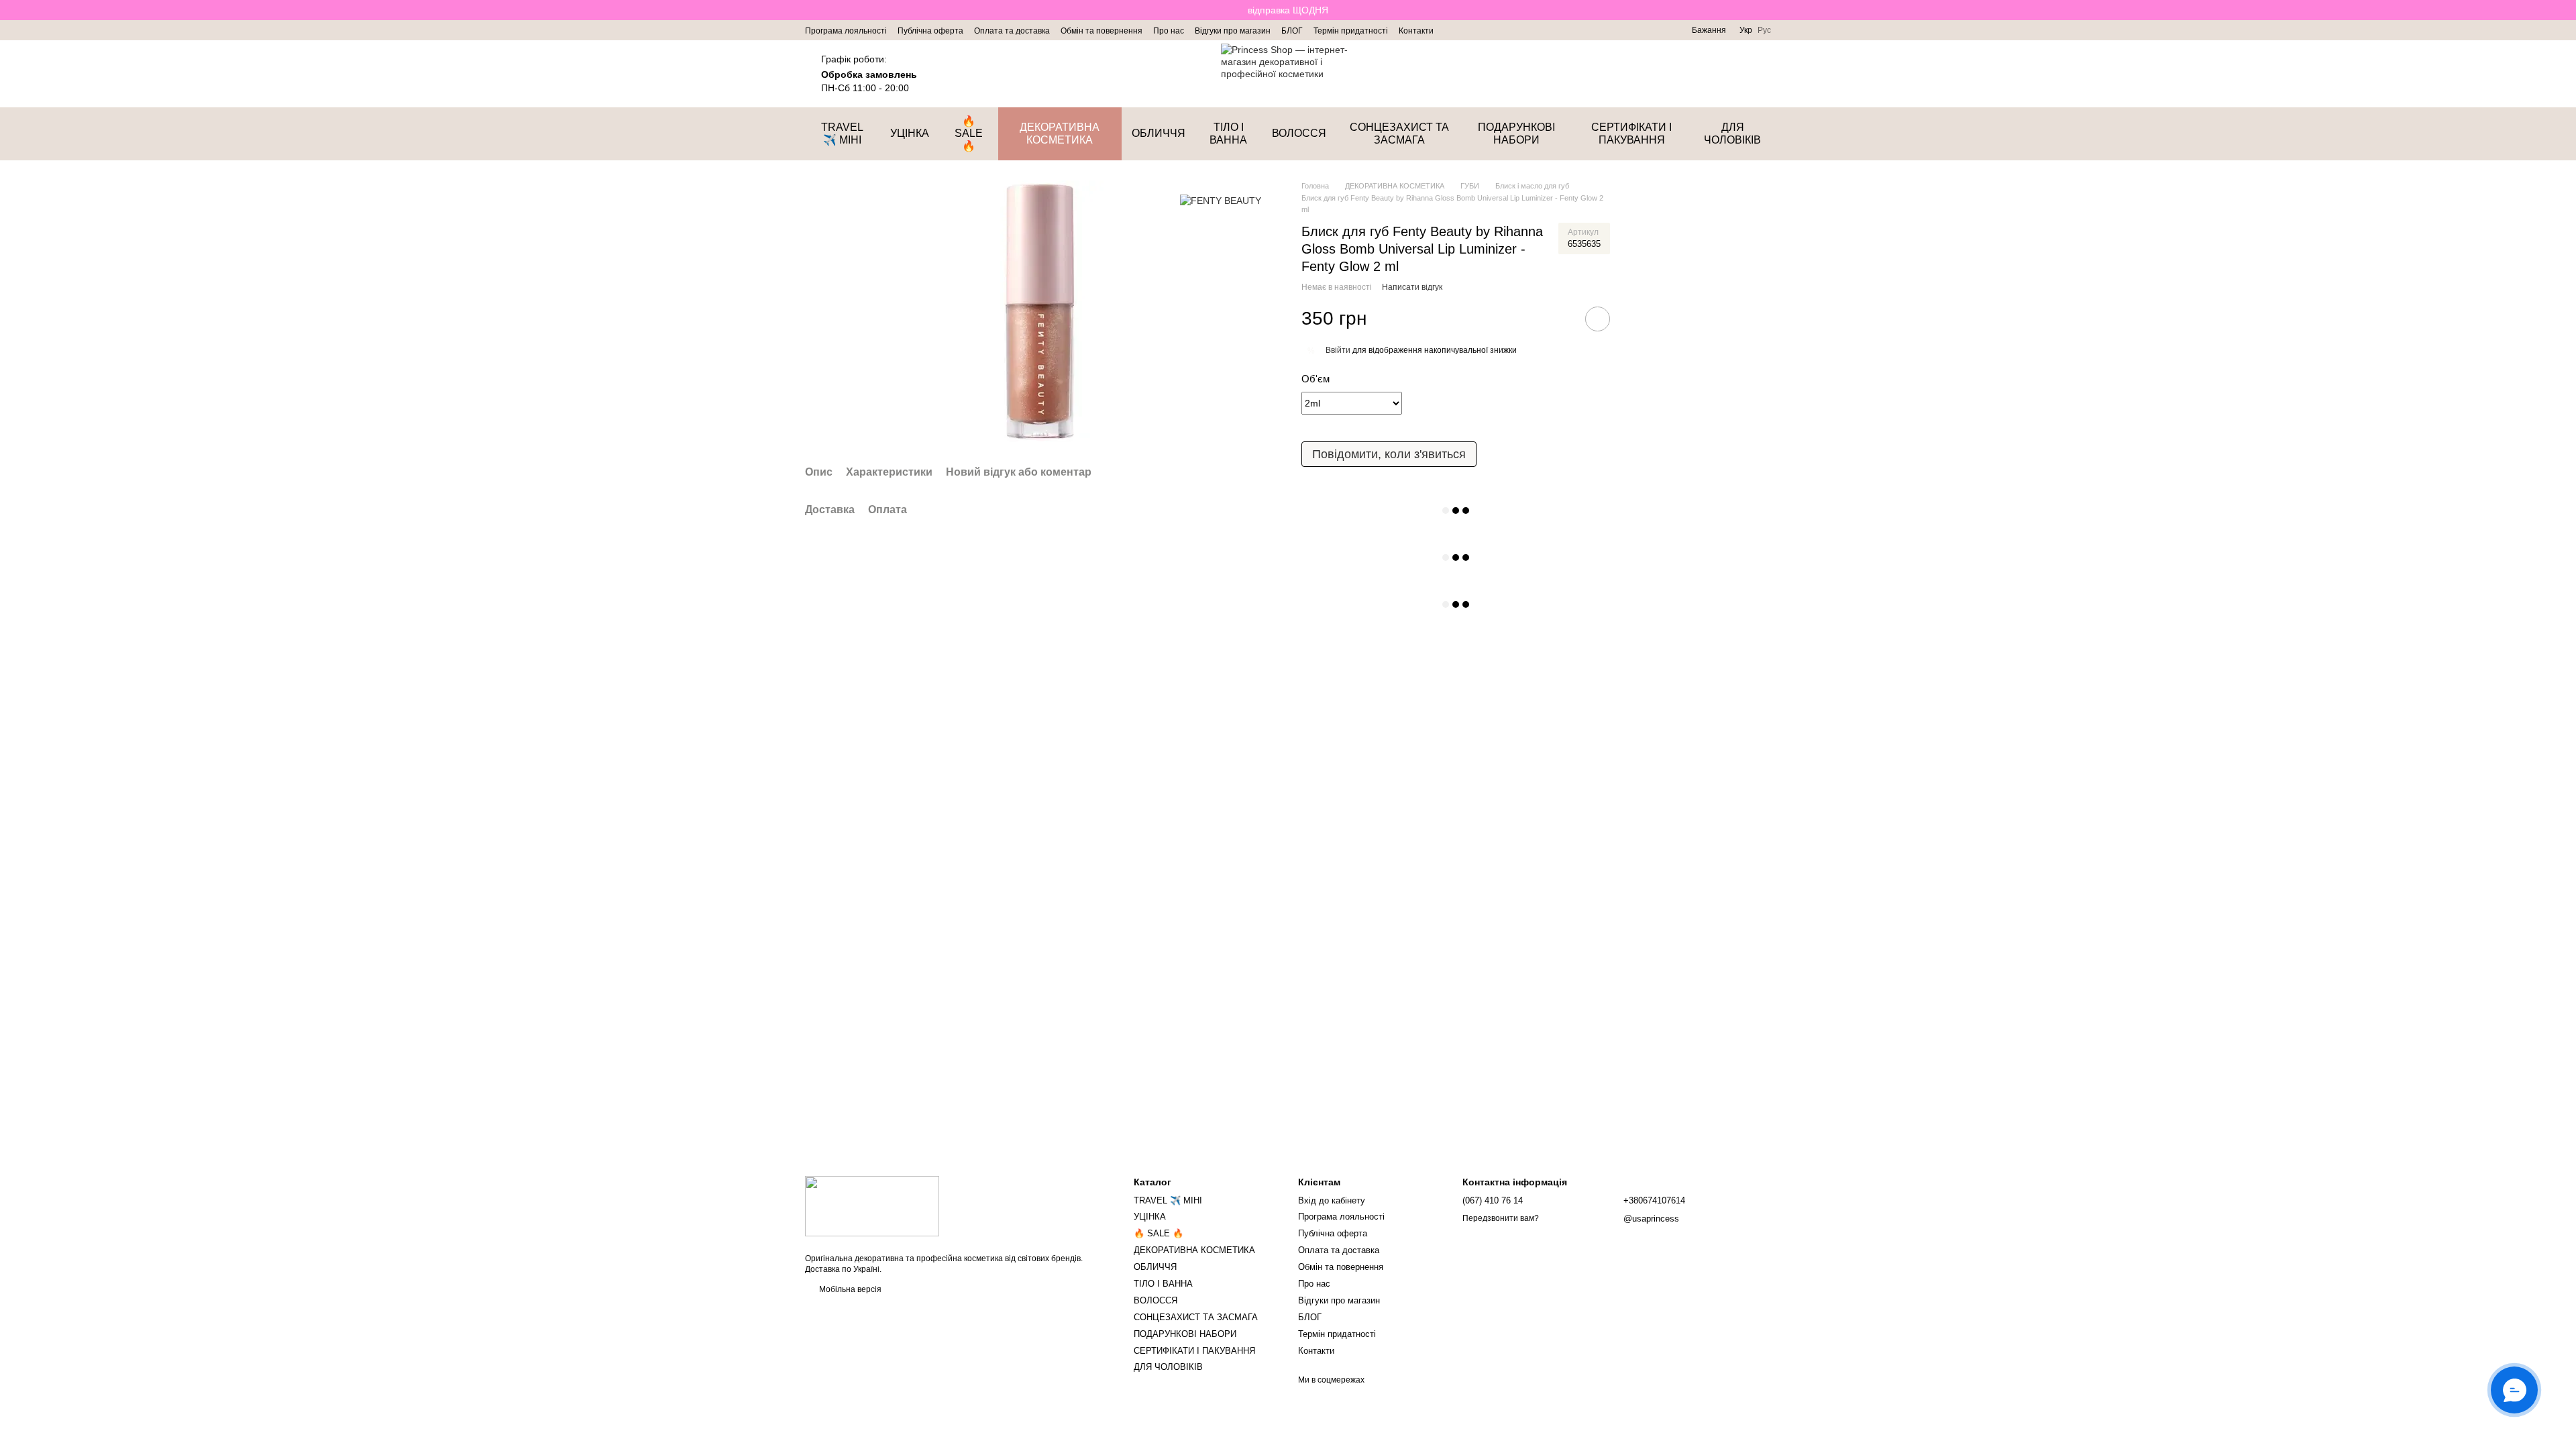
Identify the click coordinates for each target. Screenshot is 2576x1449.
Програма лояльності (846, 31)
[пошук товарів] (1690, 74)
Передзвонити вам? (1501, 1218)
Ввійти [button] (1338, 350)
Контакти (1416, 31)
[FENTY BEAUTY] (1221, 200)
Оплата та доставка (1012, 31)
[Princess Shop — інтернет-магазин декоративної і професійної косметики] (872, 1205)
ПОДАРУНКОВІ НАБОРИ (1516, 133)
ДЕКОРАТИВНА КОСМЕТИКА (1060, 133)
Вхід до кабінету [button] (1332, 1200)
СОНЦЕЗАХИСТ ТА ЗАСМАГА (1399, 133)
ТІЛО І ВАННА (1228, 133)
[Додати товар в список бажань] (1598, 319)
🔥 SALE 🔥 (969, 133)
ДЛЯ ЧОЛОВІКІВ (1732, 133)
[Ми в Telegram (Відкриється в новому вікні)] (1468, 30)
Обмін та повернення (1102, 31)
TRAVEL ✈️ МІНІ (842, 133)
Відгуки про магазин (1233, 31)
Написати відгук (1412, 287)
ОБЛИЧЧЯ (1159, 133)
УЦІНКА (910, 133)
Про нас (1169, 31)
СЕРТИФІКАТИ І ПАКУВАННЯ (1631, 133)
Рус (1764, 30)
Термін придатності (1351, 31)
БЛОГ (1292, 31)
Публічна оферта (930, 31)
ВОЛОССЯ (1299, 133)
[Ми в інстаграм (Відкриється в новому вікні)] (1452, 30)
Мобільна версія (849, 1289)
